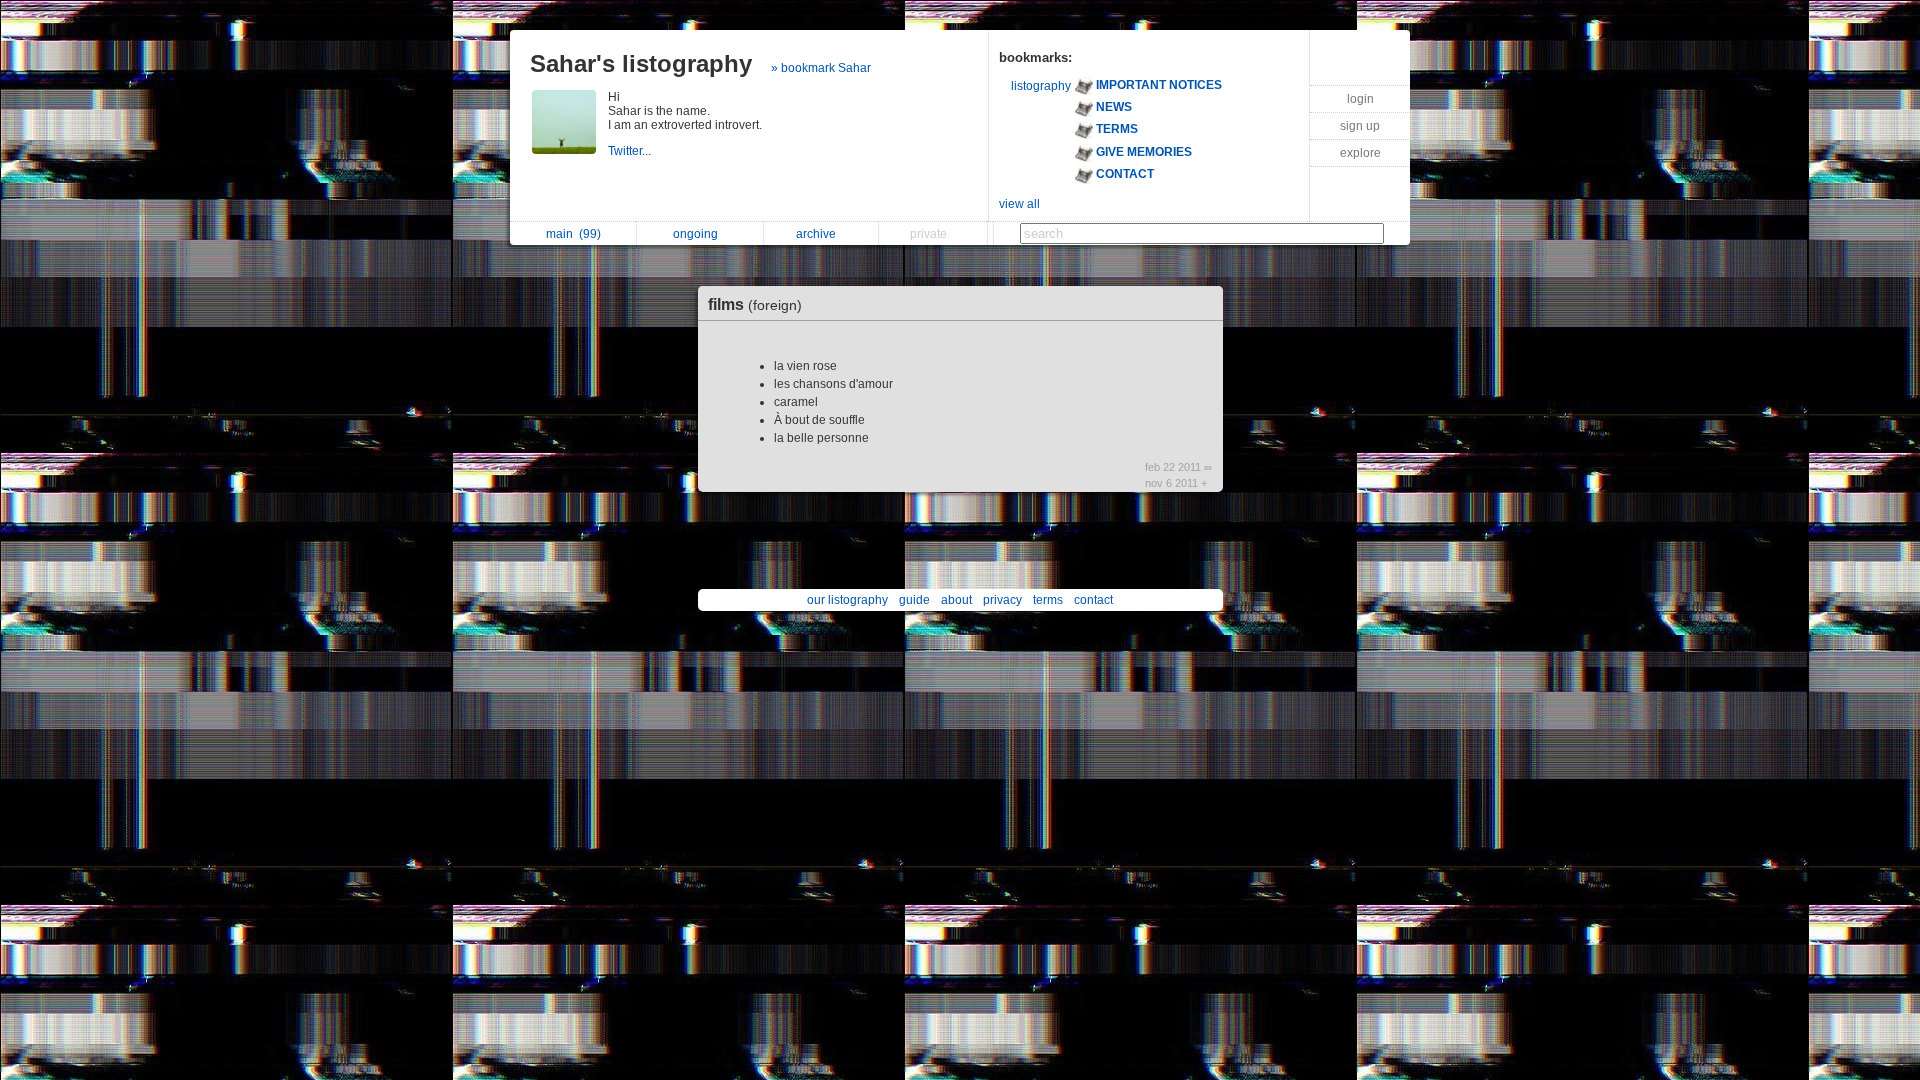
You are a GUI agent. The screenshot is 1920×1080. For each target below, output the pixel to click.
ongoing (698, 234)
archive (819, 234)
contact (1093, 600)
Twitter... (631, 151)
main (573, 234)
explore (1360, 153)
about (956, 600)
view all (1019, 204)
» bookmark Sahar (821, 68)
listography (1041, 86)
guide (914, 600)
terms (1048, 600)
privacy (1002, 600)
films (755, 304)
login (1360, 99)
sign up (1360, 126)
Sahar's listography (641, 63)
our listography (847, 600)
